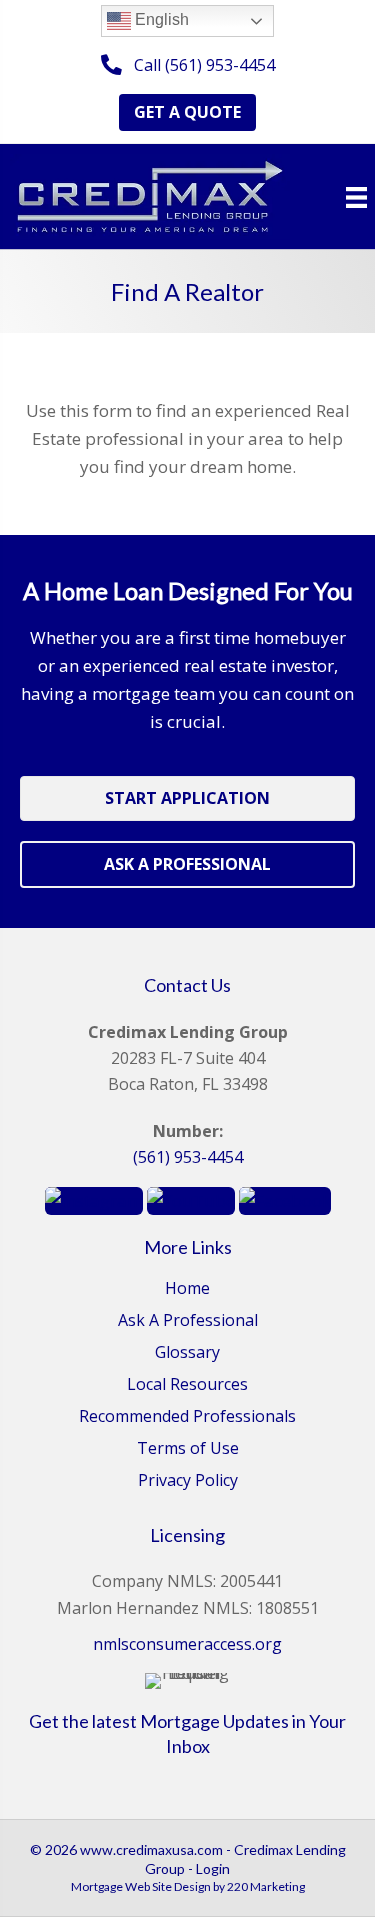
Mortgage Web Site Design (141, 1886)
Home (187, 1289)
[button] (188, 65)
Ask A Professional (188, 1321)
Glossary (187, 1353)
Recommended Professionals (187, 1417)
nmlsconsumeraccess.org (187, 1644)
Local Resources (187, 1385)
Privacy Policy (188, 1481)
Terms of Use (188, 1449)
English (160, 19)
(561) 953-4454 (188, 1157)
